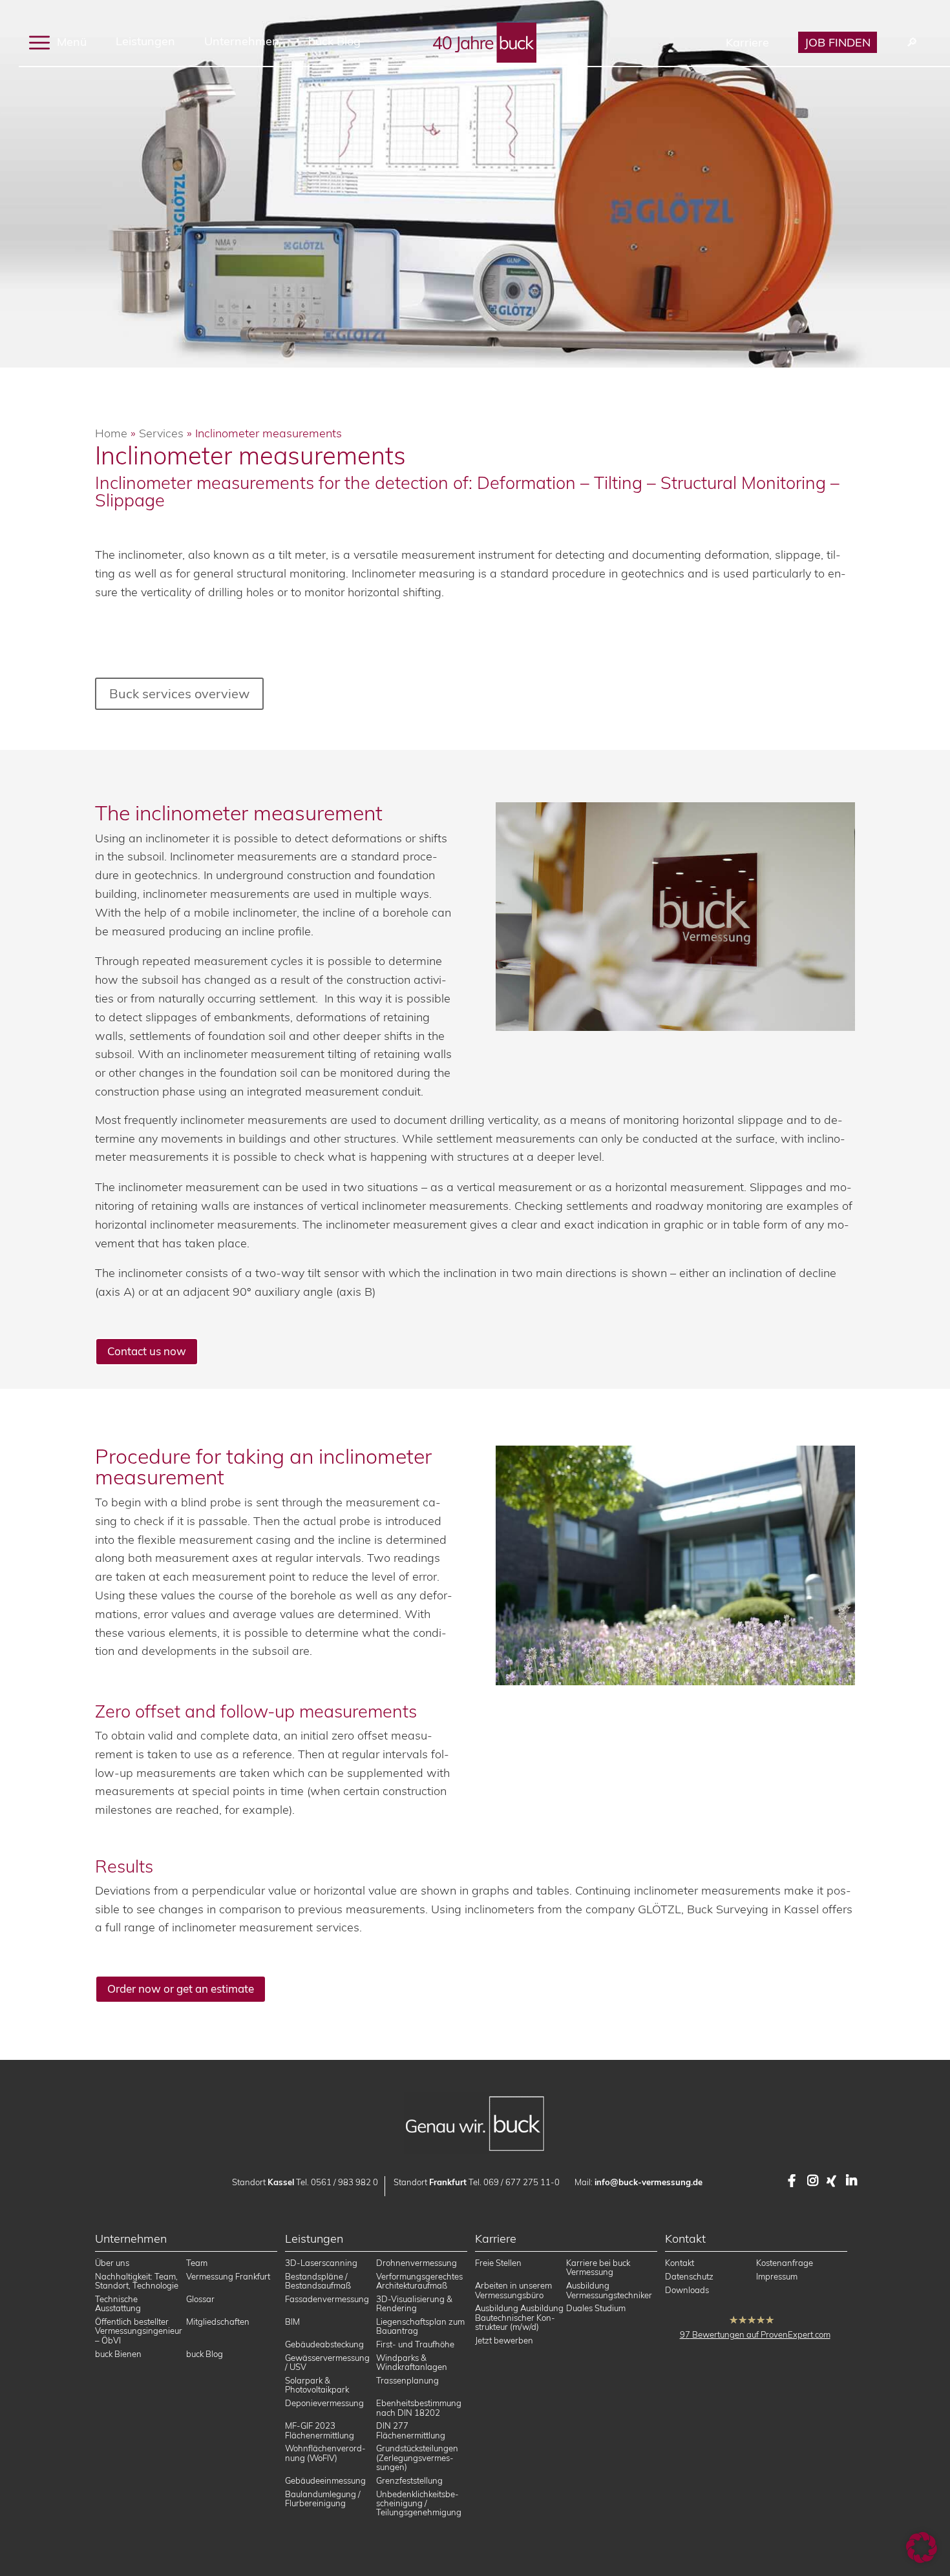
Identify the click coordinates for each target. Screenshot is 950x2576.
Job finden (838, 42)
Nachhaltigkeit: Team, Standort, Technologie (137, 2281)
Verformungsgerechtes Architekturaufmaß (419, 2281)
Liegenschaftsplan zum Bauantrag (420, 2326)
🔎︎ (912, 42)
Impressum (777, 2276)
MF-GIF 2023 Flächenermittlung (320, 2431)
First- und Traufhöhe (415, 2344)
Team (197, 2263)
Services (161, 433)
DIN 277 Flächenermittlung (411, 2431)
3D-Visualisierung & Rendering (414, 2303)
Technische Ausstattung (118, 2303)
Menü (70, 41)
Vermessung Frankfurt (228, 2276)
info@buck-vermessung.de (649, 2182)
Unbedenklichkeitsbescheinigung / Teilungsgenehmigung (419, 2503)
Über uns (112, 2263)
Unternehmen (242, 41)
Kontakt (680, 2263)
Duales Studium (596, 2309)
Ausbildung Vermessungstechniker (609, 2290)
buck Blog (334, 41)
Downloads (687, 2290)
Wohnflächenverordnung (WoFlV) (325, 2453)
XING (833, 2181)
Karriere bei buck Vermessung (598, 2267)
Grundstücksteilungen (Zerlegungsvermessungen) (417, 2458)
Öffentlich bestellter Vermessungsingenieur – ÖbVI (139, 2331)
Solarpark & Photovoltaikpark (317, 2385)
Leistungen (145, 41)
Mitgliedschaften (218, 2322)
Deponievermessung (324, 2403)
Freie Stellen (498, 2263)
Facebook (794, 2181)
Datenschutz (689, 2276)
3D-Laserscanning (321, 2263)
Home (111, 433)
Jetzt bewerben (504, 2340)
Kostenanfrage (785, 2263)
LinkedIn (852, 2181)
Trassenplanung (407, 2380)
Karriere (747, 42)
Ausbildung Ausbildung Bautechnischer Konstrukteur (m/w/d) (519, 2318)
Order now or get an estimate (181, 1989)
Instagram (814, 2181)
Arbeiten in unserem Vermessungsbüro (513, 2290)
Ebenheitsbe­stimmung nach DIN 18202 (419, 2407)
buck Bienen (118, 2354)
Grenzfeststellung (409, 2480)
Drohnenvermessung (417, 2263)
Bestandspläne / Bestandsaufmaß (318, 2281)
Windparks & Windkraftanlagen (412, 2362)
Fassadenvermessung (327, 2299)
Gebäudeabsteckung (324, 2344)
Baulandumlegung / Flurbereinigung (323, 2498)
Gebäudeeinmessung (325, 2480)
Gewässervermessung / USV (327, 2362)
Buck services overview (179, 693)
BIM (292, 2322)
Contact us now (147, 1351)
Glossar (200, 2299)
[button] (922, 2548)
